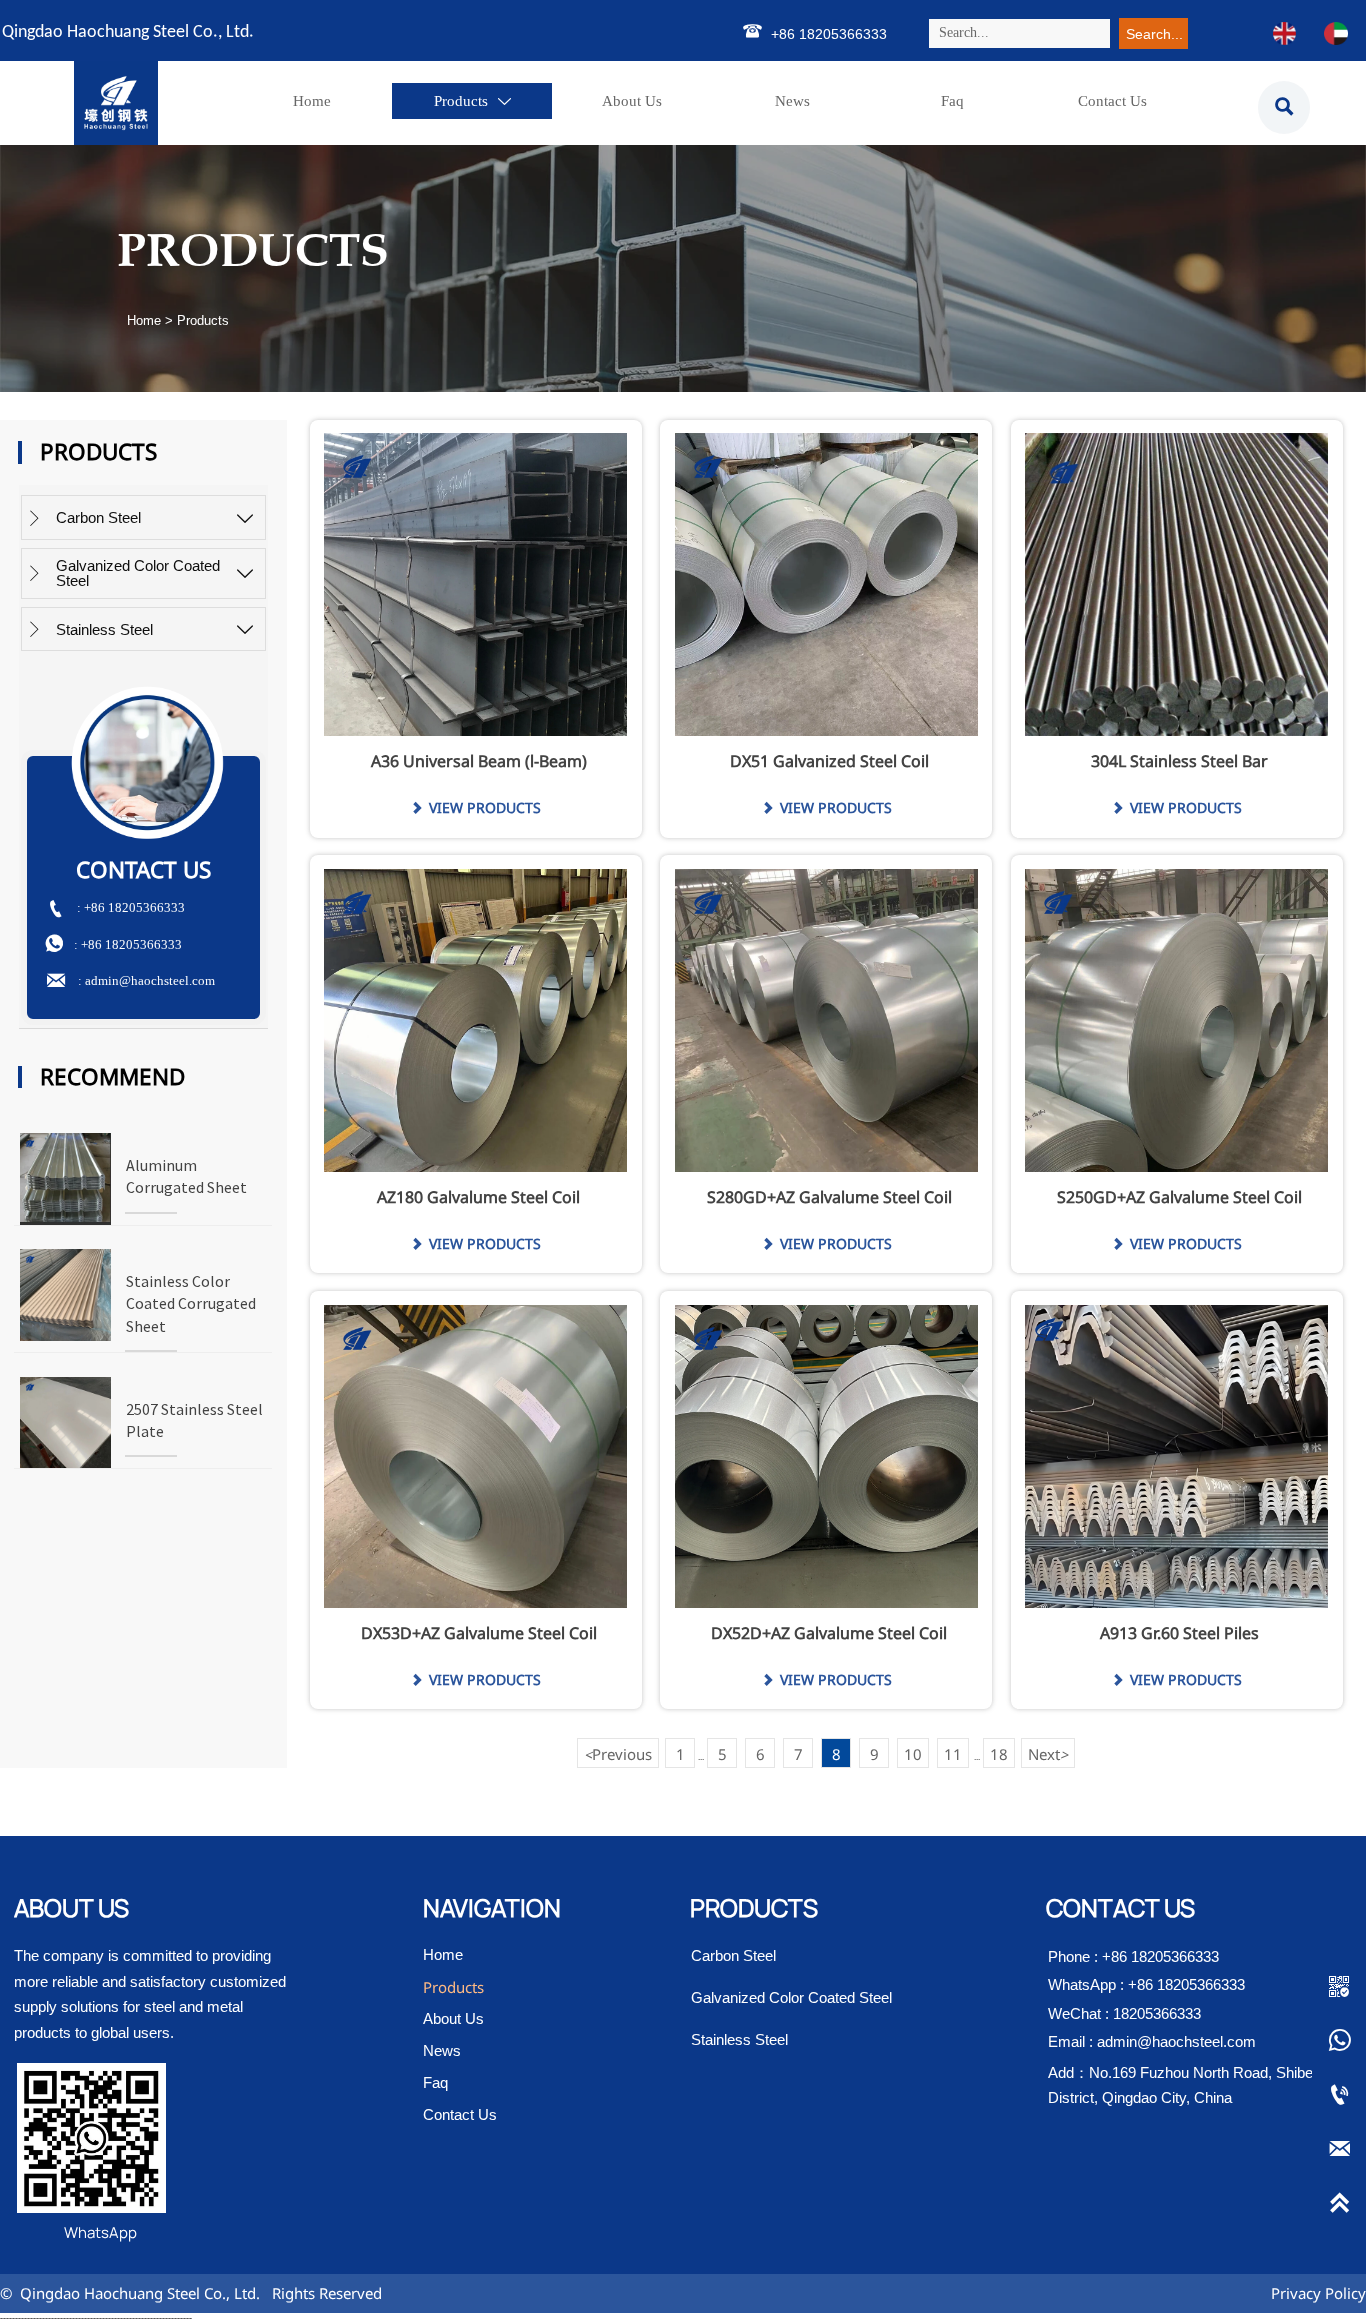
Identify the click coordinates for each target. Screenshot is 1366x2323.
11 (953, 1754)
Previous (618, 1754)
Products (203, 320)
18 (999, 1754)
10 (913, 1754)
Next (1048, 1754)
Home (144, 320)
